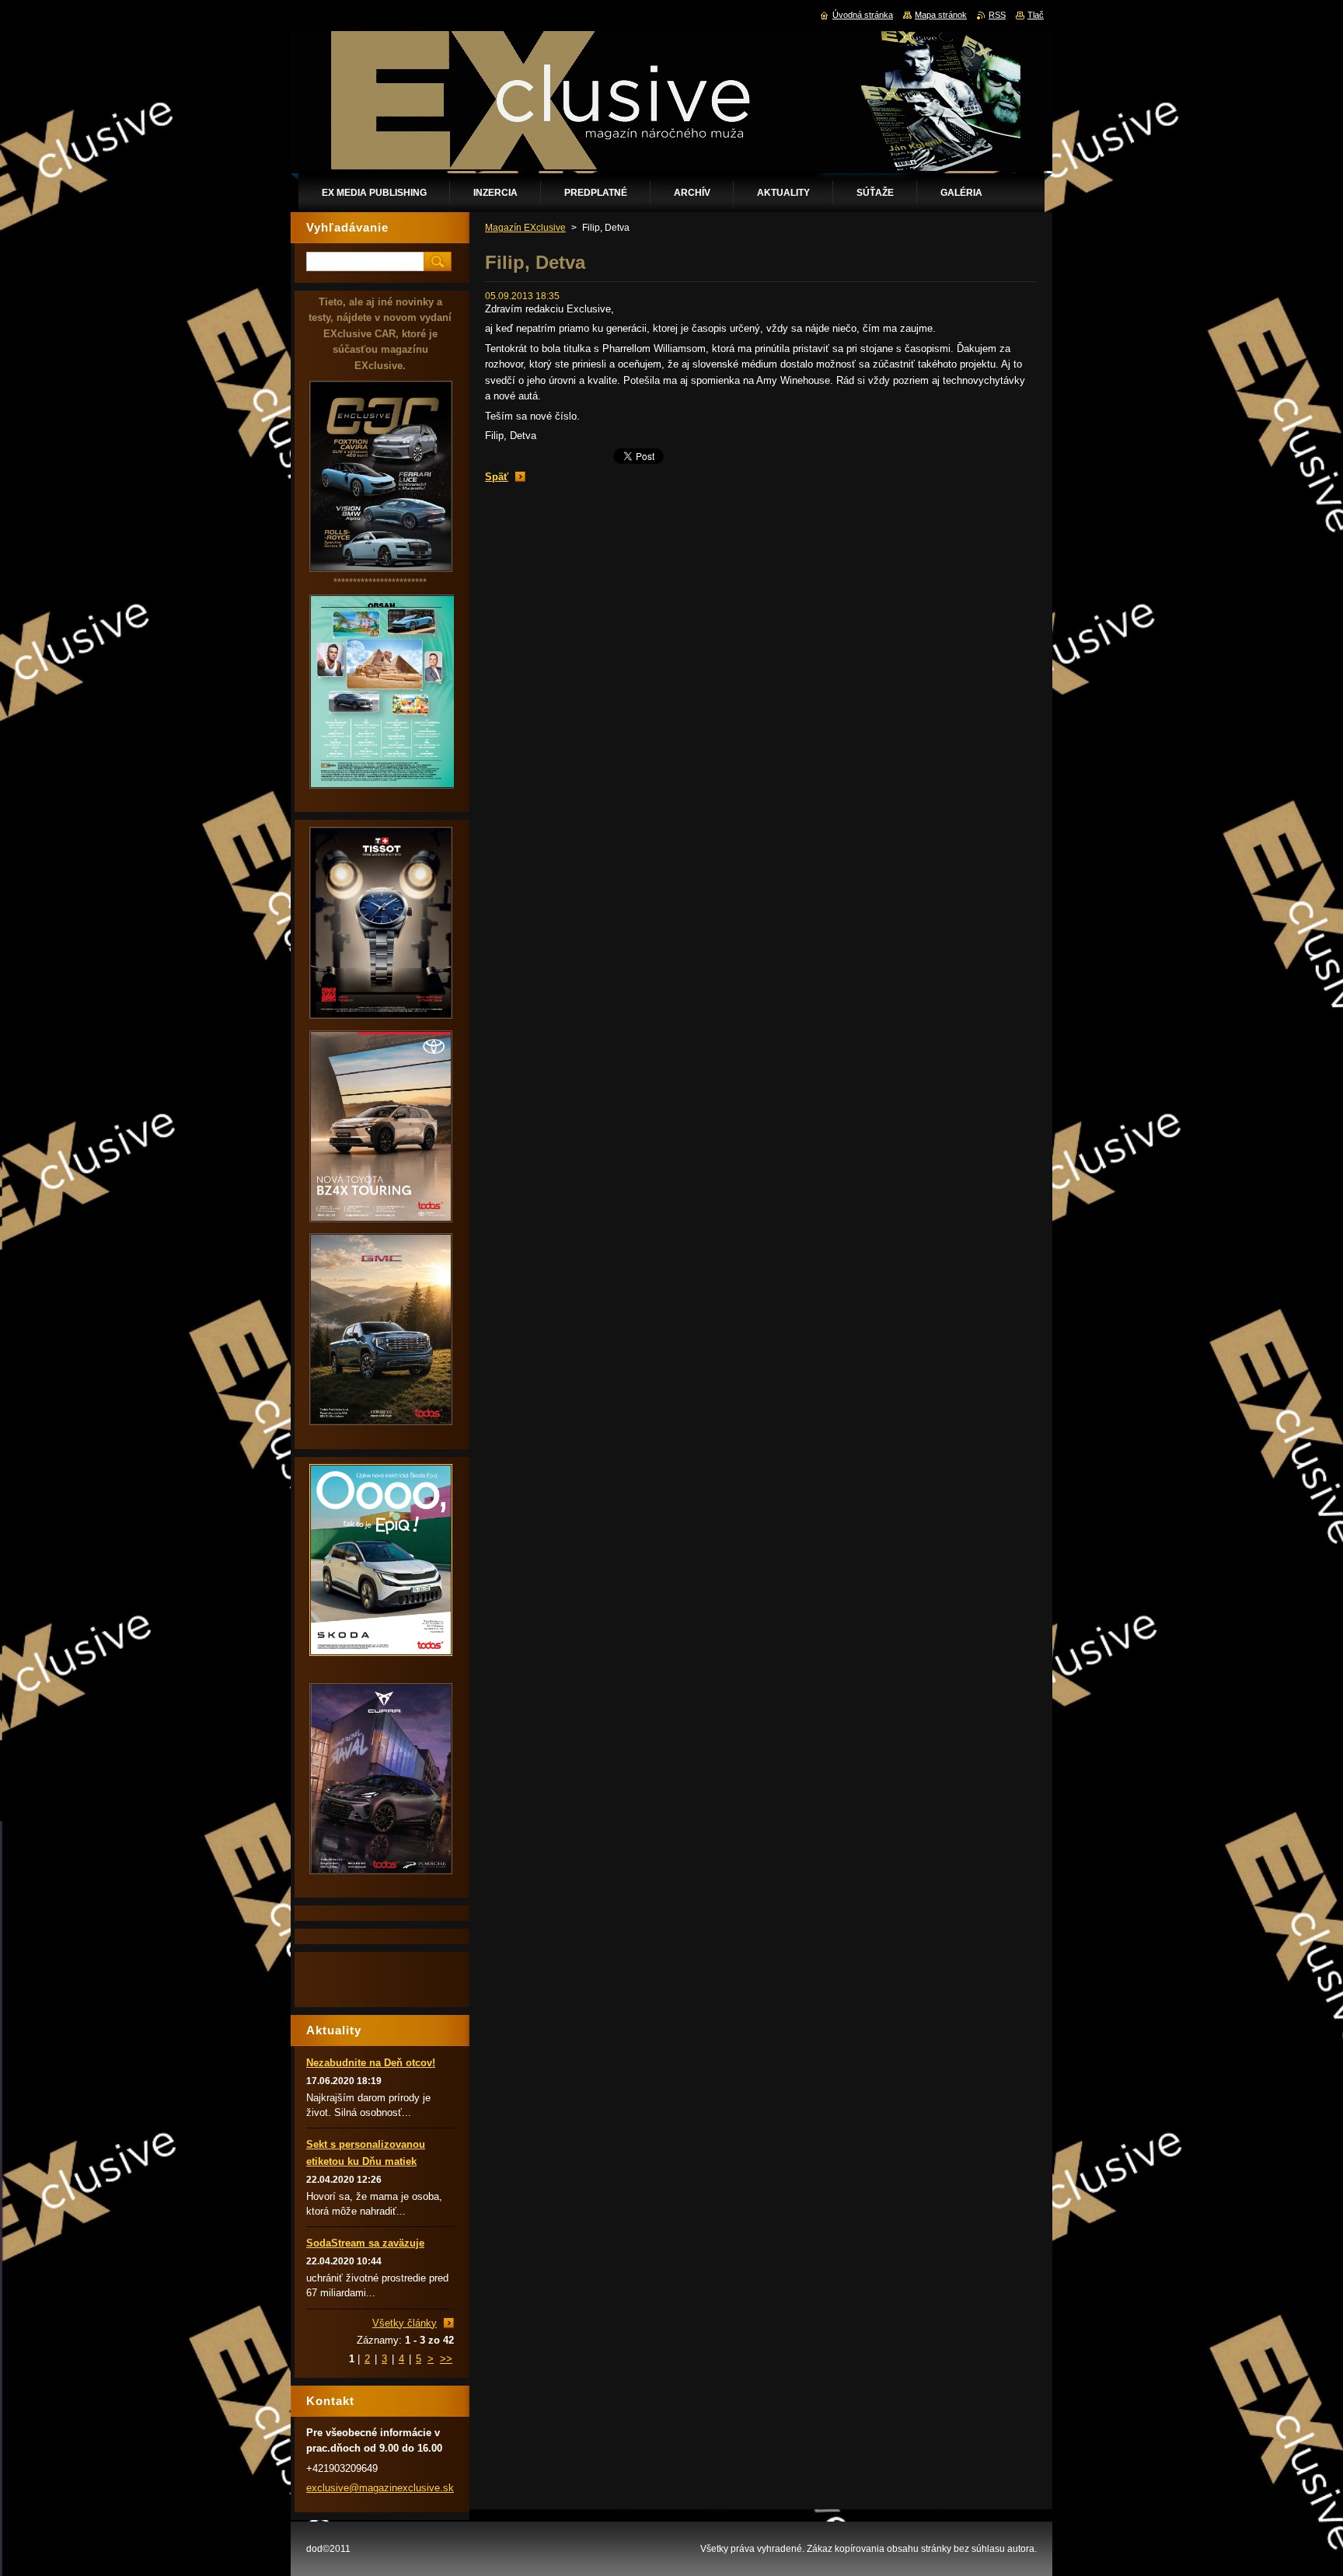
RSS (997, 15)
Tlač (1036, 15)
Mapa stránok (941, 15)
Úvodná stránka (863, 15)
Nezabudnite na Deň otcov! (371, 2063)
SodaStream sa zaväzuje (365, 2243)
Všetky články (405, 2323)
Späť (497, 477)
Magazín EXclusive (525, 228)
